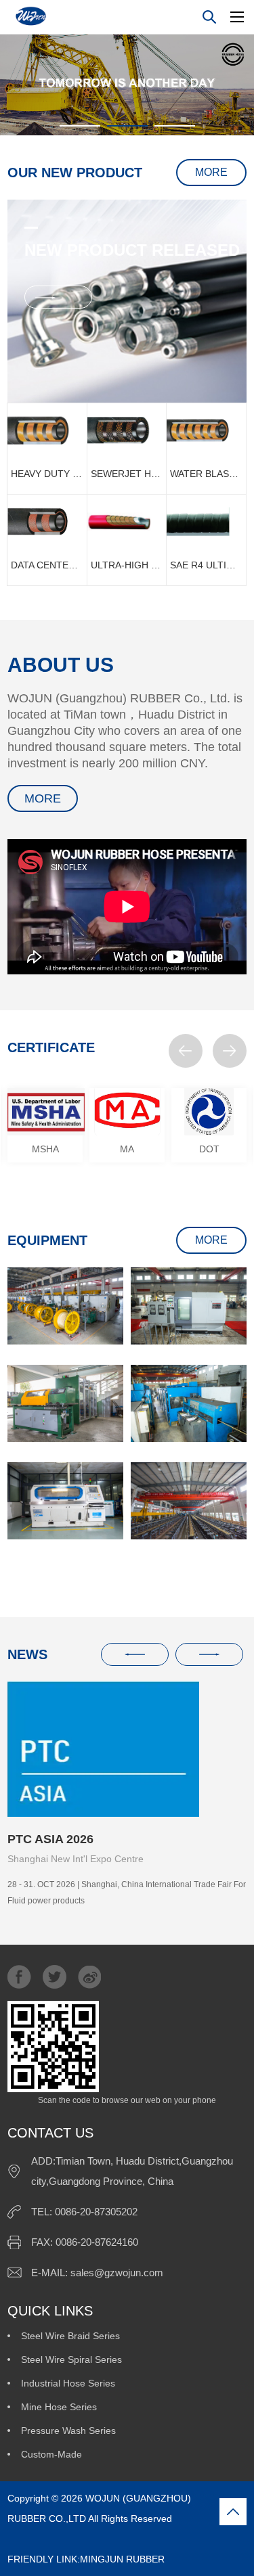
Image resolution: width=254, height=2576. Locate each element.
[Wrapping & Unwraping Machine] (189, 1306)
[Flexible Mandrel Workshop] (65, 1306)
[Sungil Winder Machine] (65, 1403)
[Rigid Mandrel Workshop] (189, 1501)
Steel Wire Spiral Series (71, 2359)
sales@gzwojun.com (117, 2273)
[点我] (237, 17)
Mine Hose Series (59, 2407)
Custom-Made (51, 2454)
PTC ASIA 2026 (50, 1839)
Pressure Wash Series (68, 2431)
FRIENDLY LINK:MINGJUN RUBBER (101, 2549)
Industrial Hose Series (68, 2383)
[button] (186, 1051)
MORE (211, 172)
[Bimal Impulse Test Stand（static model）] (65, 1501)
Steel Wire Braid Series (70, 2336)
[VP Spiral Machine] (189, 1403)
